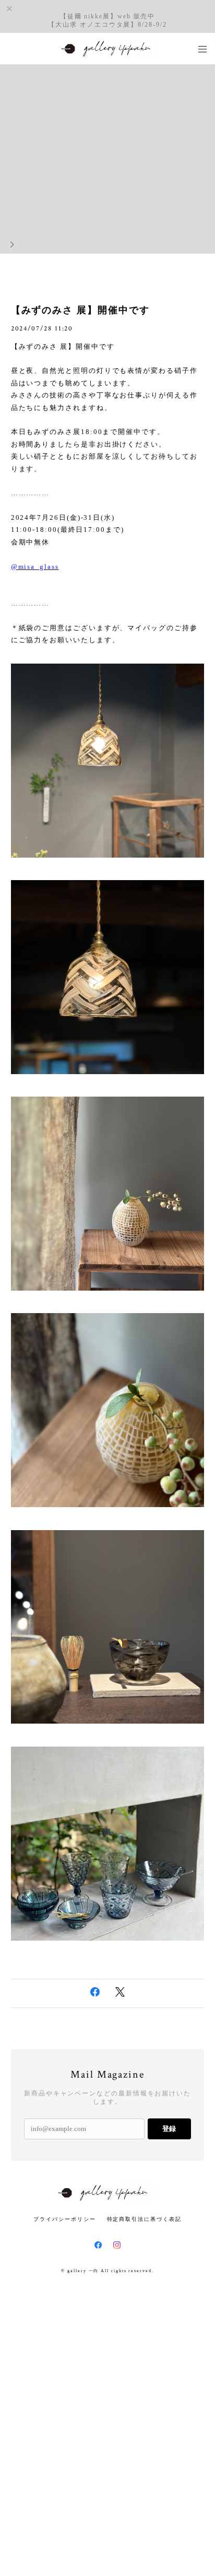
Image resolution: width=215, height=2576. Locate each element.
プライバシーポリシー (64, 2219)
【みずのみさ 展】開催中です (80, 310)
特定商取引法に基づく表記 (144, 2219)
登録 (169, 2129)
